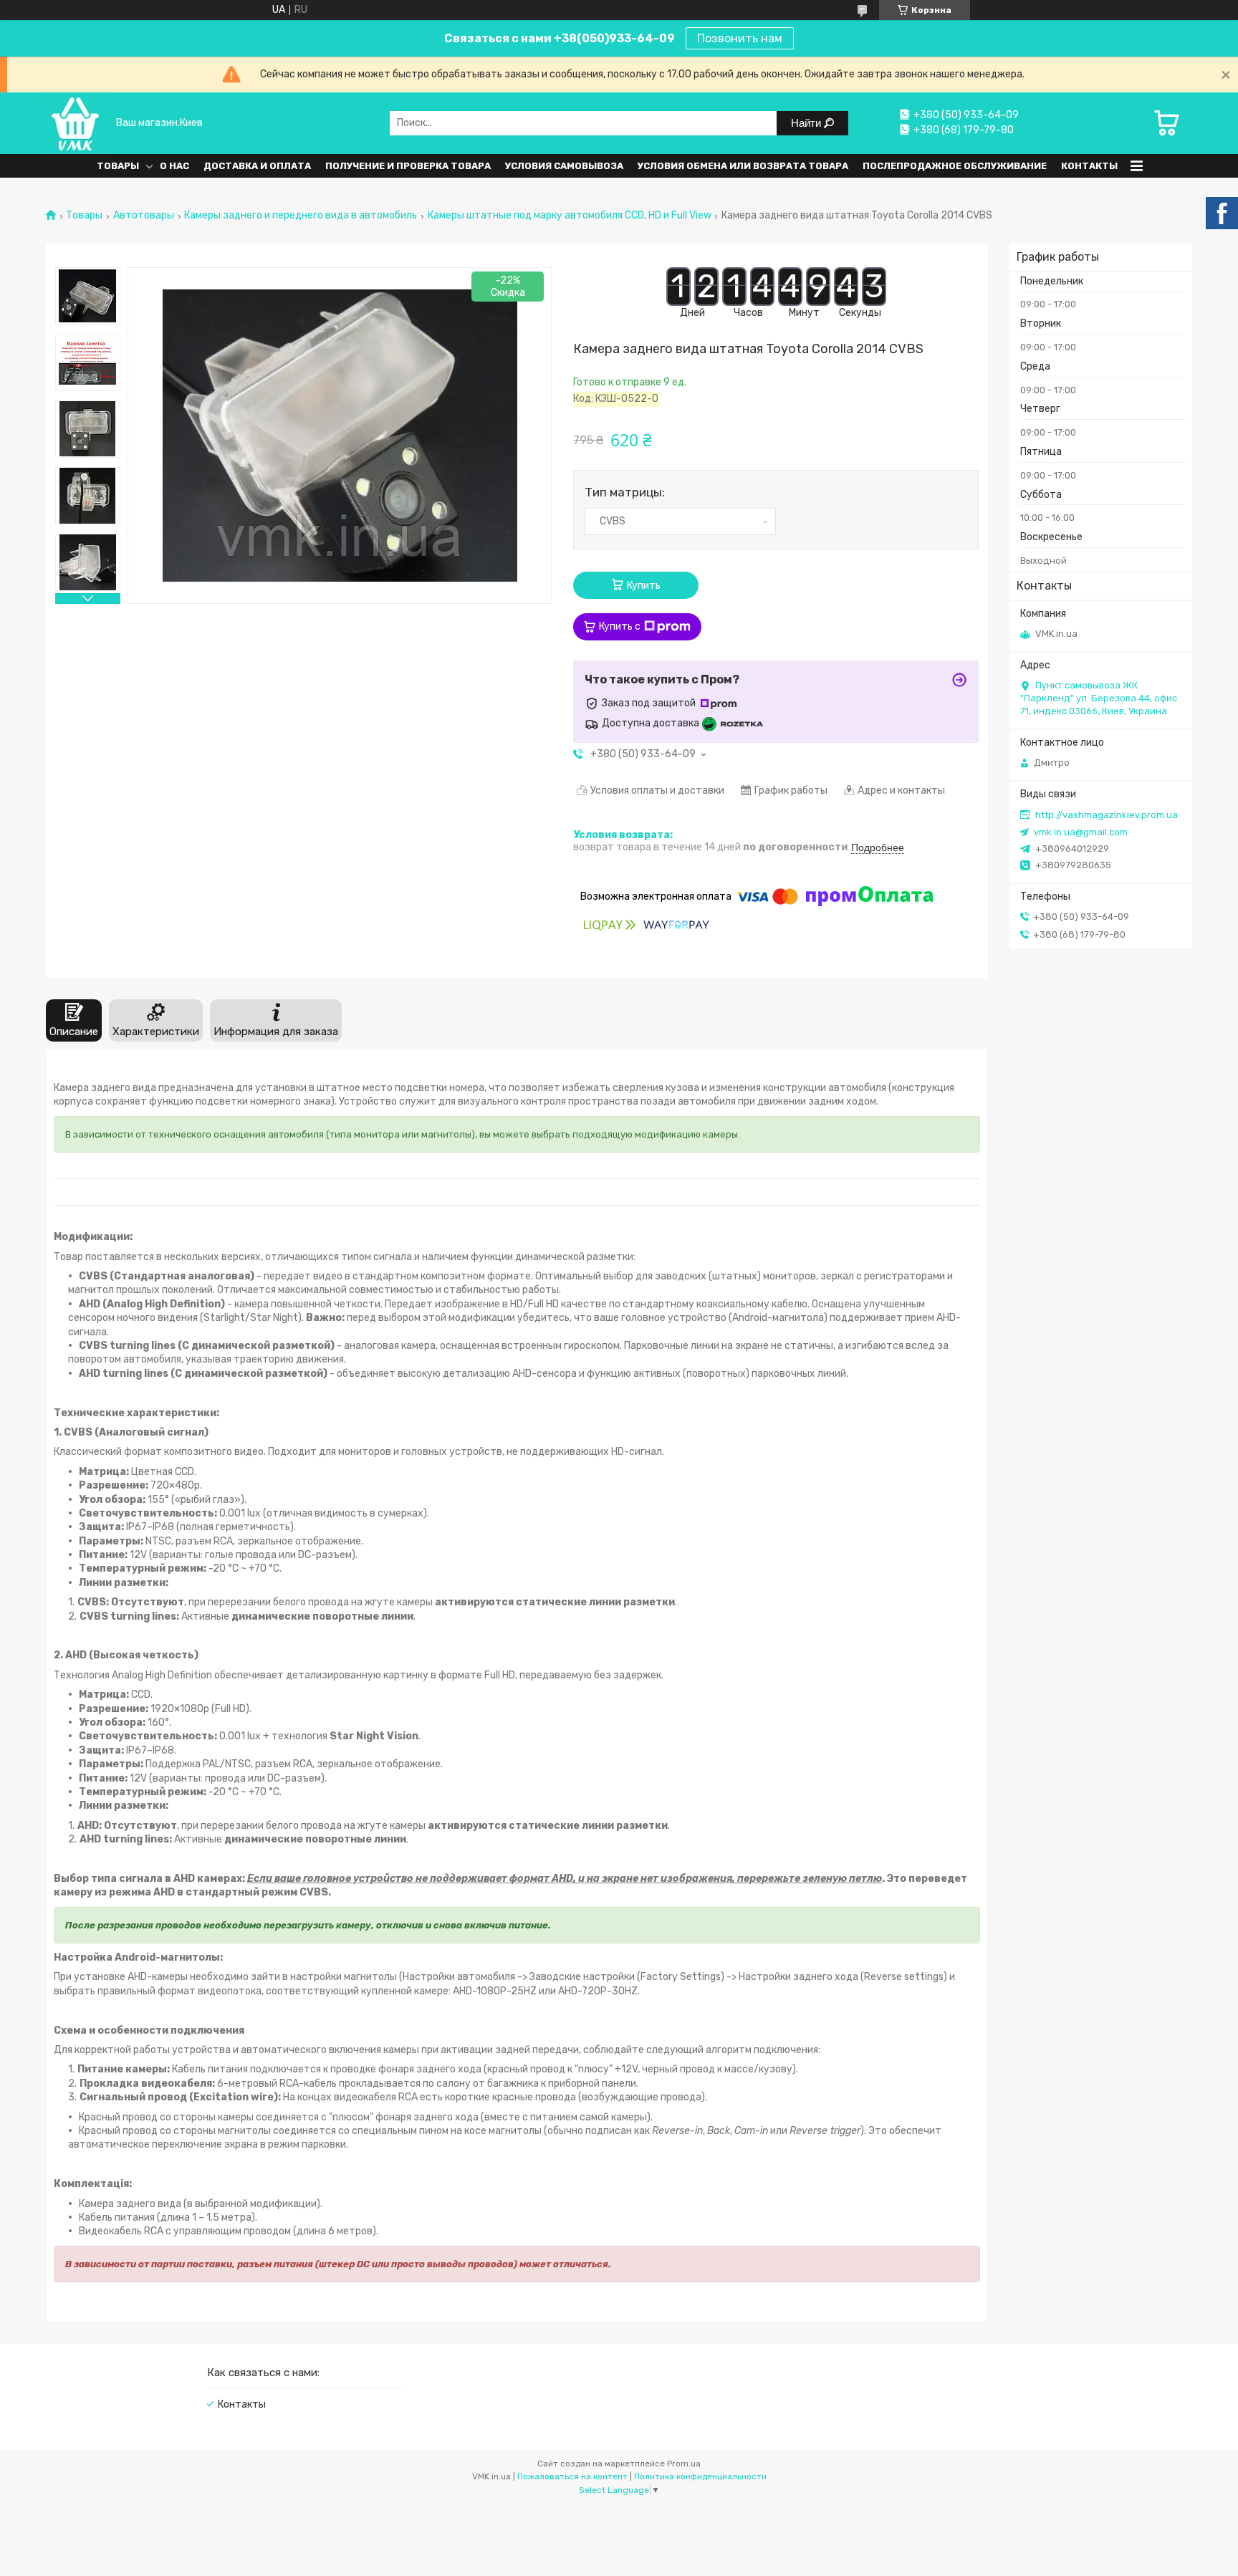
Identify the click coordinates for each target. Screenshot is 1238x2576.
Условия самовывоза (564, 166)
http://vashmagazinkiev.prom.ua (1107, 815)
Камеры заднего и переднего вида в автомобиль (301, 216)
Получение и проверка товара (408, 166)
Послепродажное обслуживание (955, 166)
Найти (807, 123)
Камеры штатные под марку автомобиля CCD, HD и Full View (570, 216)
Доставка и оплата (257, 166)
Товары (118, 166)
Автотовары (144, 216)
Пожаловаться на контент (572, 2476)
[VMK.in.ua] (76, 123)
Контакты (1089, 166)
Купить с (620, 626)
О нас (174, 166)
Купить (644, 586)
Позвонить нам (740, 38)
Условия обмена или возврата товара (743, 166)
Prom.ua (684, 2464)
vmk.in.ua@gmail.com (1081, 832)
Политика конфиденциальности (700, 2476)
